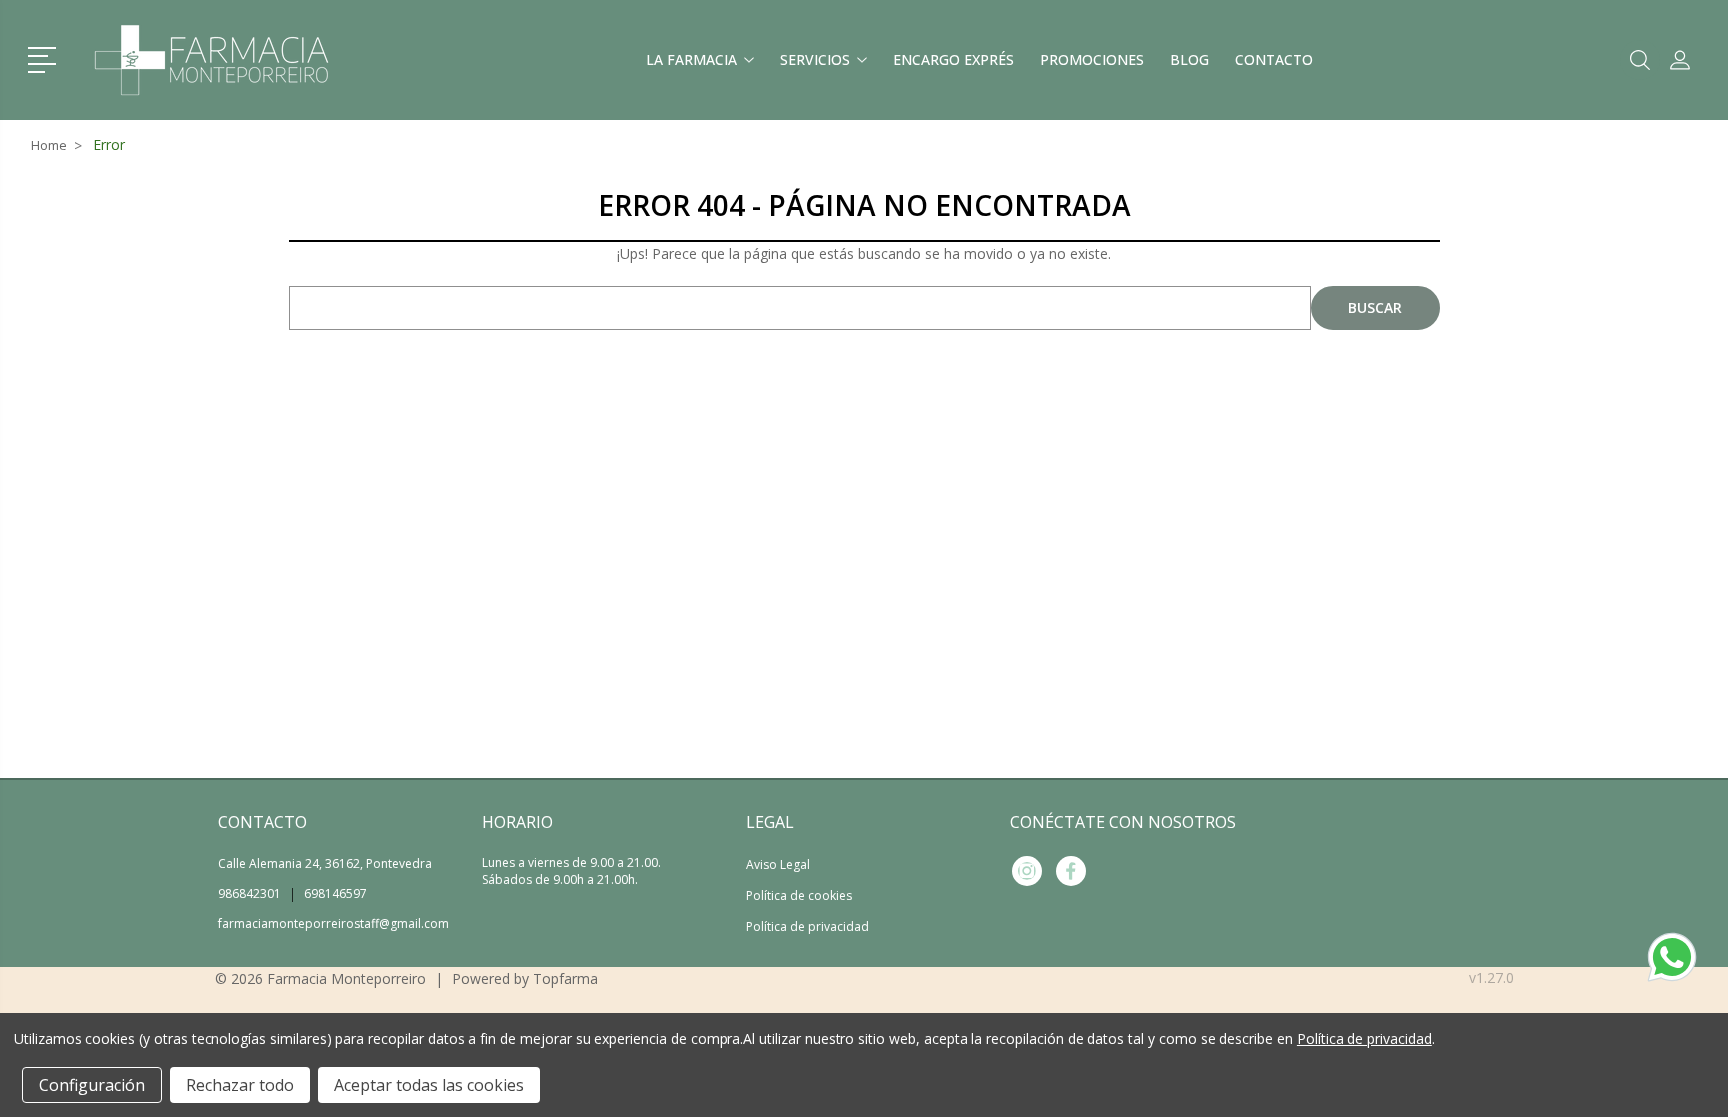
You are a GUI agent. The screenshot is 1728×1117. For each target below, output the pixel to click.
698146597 (335, 893)
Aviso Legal (778, 864)
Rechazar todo (240, 1085)
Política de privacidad (807, 926)
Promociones (1092, 59)
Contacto (1274, 59)
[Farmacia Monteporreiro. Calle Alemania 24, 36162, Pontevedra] (213, 60)
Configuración (92, 1085)
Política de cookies (799, 895)
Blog (1189, 59)
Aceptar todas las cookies (429, 1085)
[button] (45, 58)
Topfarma (565, 978)
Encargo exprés (953, 59)
